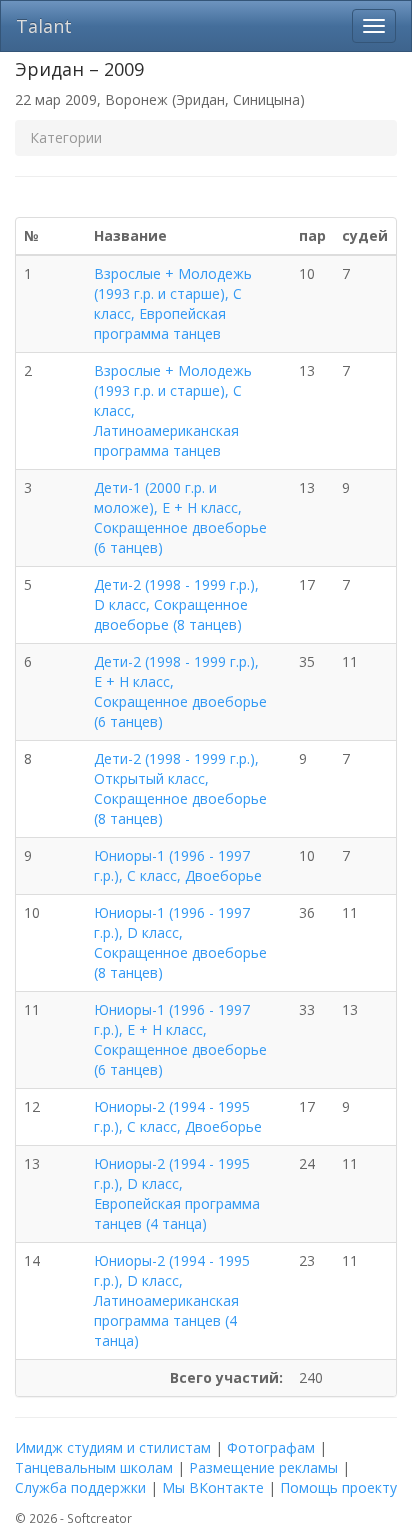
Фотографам (271, 1447)
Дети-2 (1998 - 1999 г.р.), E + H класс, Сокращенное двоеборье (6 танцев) (180, 691)
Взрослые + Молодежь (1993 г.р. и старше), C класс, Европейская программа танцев (173, 303)
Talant (44, 26)
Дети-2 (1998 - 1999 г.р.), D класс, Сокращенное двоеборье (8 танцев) (176, 604)
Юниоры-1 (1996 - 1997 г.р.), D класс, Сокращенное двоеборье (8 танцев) (180, 942)
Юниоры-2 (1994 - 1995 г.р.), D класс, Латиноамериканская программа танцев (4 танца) (172, 1300)
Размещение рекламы (263, 1467)
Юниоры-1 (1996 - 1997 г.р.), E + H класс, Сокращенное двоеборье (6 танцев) (180, 1039)
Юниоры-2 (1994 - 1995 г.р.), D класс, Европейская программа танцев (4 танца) (177, 1193)
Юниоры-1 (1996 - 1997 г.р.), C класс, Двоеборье (178, 865)
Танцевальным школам (94, 1467)
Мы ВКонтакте (213, 1487)
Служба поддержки (80, 1487)
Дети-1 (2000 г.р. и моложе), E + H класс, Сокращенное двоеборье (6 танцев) (180, 517)
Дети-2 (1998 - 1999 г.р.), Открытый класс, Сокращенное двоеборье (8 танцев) (180, 788)
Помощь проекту (338, 1487)
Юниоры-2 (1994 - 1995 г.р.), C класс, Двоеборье (178, 1116)
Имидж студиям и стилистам (113, 1447)
